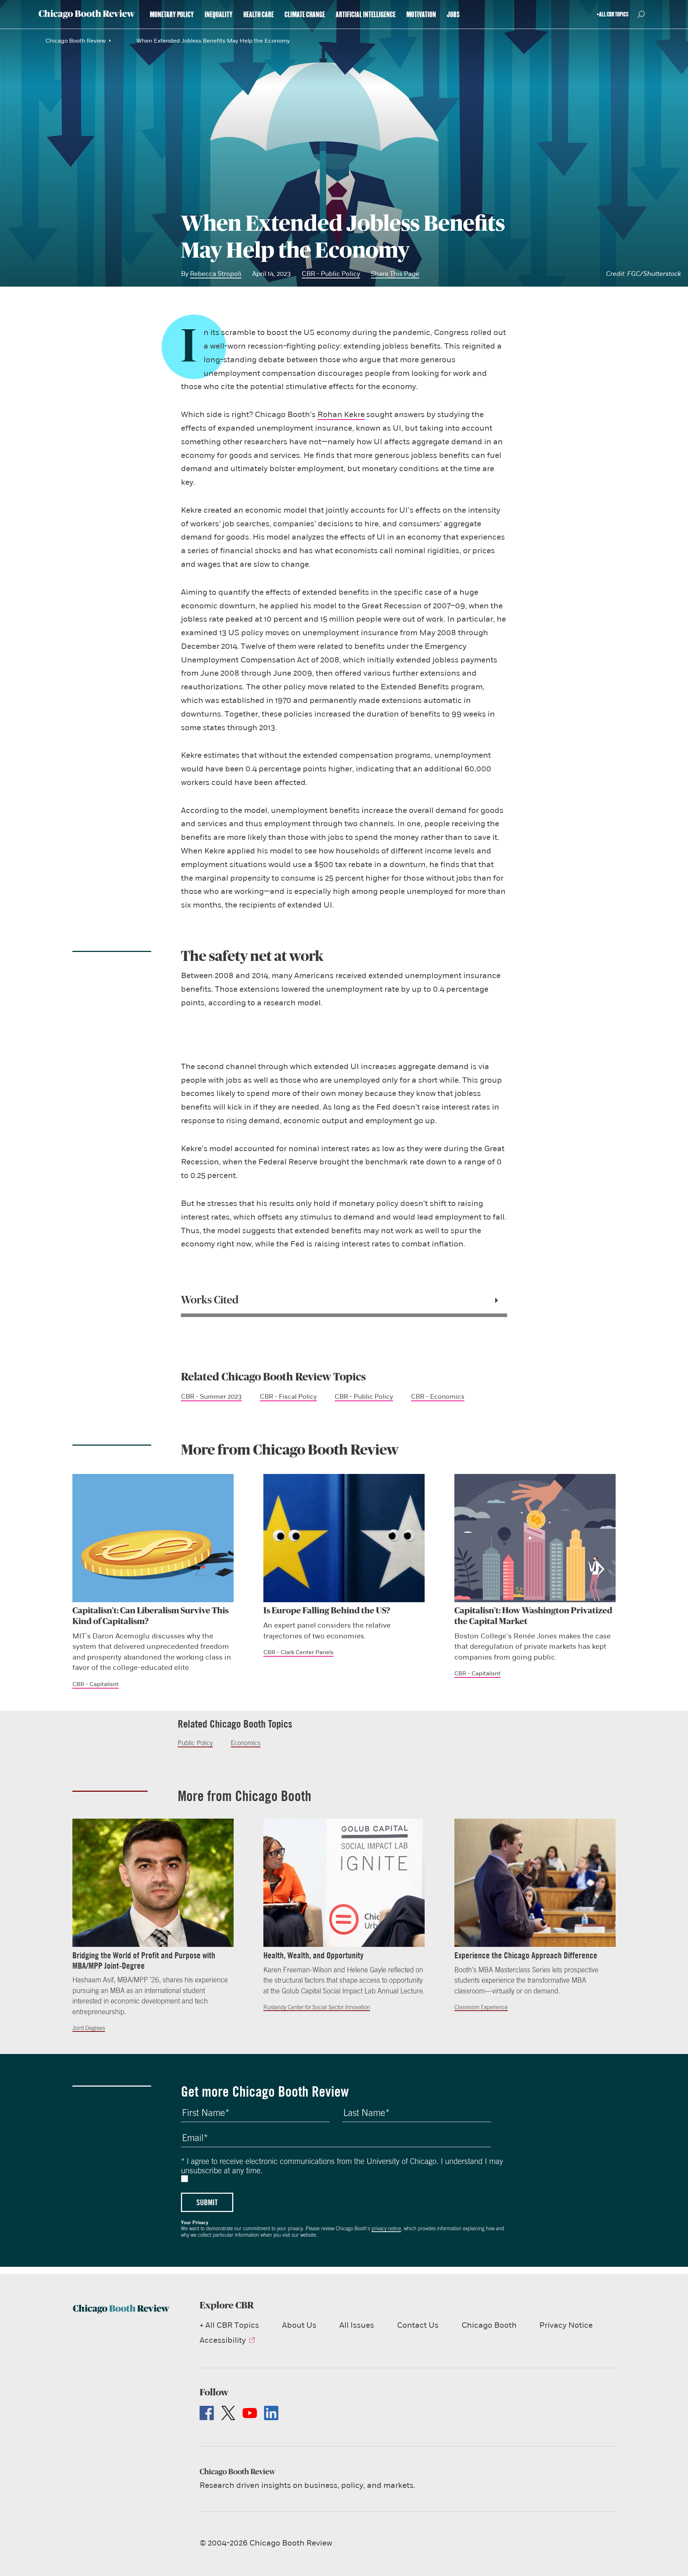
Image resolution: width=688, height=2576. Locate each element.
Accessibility (223, 2340)
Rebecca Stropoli (216, 274)
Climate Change (305, 15)
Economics (246, 1743)
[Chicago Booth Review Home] (87, 14)
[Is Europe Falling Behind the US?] (344, 1538)
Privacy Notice (566, 2325)
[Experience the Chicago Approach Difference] (535, 1883)
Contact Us (418, 2325)
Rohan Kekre (341, 415)
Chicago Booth (489, 2325)
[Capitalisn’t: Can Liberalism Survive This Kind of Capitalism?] (153, 1538)
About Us (299, 2325)
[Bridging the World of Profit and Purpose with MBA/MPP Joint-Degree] (153, 1883)
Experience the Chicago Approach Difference (526, 1955)
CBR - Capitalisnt (95, 1684)
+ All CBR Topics (229, 2325)
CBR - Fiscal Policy (288, 1397)
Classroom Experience (481, 2007)
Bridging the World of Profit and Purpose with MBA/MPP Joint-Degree (144, 1960)
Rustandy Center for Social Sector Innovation (317, 2007)
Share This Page (395, 274)
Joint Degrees (89, 2028)
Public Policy (195, 1743)
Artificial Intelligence (366, 15)
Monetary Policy (172, 15)
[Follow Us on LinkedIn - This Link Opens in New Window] (271, 2413)
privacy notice (386, 2228)
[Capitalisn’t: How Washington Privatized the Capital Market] (535, 1538)
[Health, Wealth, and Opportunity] (344, 1883)
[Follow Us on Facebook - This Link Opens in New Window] (207, 2413)
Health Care (259, 15)
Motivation (421, 15)
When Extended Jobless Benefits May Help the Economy (213, 41)
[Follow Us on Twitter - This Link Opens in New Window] (228, 2413)
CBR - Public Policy (331, 274)
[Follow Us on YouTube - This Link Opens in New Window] (250, 2413)
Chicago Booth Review (76, 41)
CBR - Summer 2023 (211, 1397)
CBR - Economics (438, 1397)
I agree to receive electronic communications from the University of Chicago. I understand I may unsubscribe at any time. (342, 2166)
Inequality (219, 15)
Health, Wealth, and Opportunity (313, 1955)
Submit (207, 2202)
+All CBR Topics (613, 14)
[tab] (344, 1300)
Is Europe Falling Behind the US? (327, 1611)
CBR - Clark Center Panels (298, 1652)
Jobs (453, 15)
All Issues (357, 2325)
